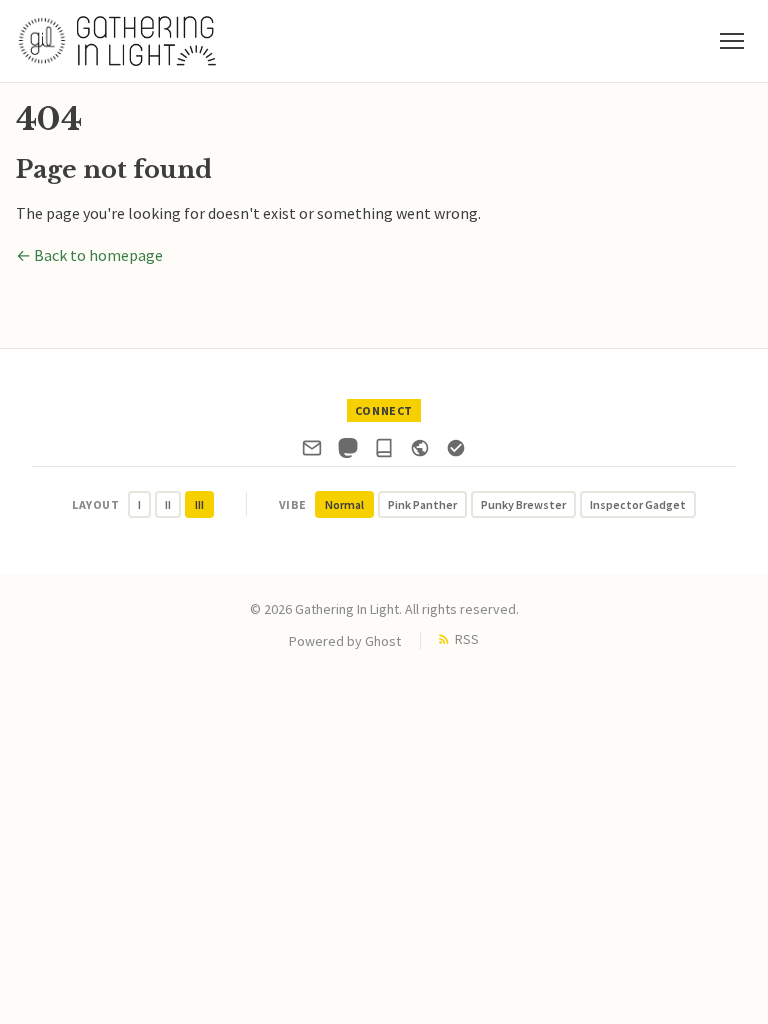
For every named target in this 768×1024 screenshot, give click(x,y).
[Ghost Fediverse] (420, 452)
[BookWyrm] (384, 452)
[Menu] (732, 41)
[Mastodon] (348, 452)
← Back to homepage (89, 255)
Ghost (383, 641)
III (199, 504)
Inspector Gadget (638, 504)
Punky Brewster (523, 504)
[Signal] (456, 452)
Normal (344, 504)
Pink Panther (422, 504)
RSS (467, 639)
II (168, 504)
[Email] (312, 452)
